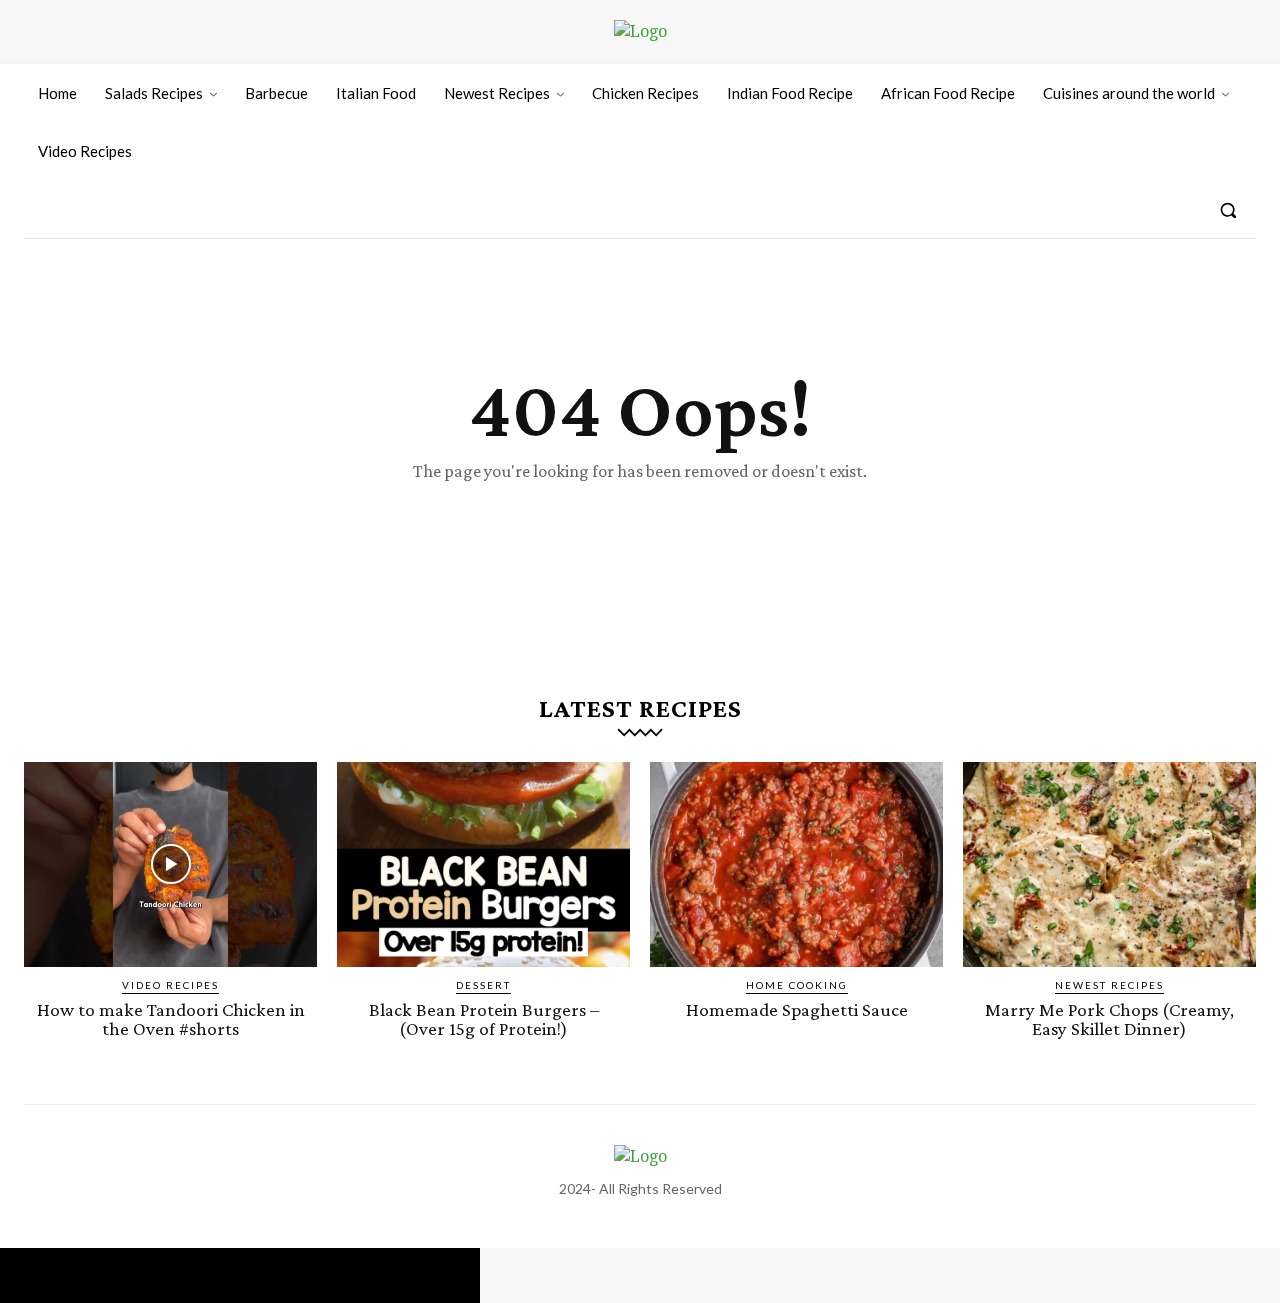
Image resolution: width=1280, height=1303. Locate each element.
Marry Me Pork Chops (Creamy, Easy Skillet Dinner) (1109, 1019)
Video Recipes (170, 985)
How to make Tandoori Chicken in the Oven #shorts (171, 1019)
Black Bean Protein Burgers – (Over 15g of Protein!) (484, 1019)
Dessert (483, 985)
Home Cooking (797, 985)
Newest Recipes (1109, 985)
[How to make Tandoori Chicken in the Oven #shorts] (170, 864)
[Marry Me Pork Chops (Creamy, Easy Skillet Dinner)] (1109, 864)
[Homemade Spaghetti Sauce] (796, 864)
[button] (1228, 210)
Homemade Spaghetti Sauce (797, 1009)
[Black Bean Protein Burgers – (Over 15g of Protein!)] (483, 864)
